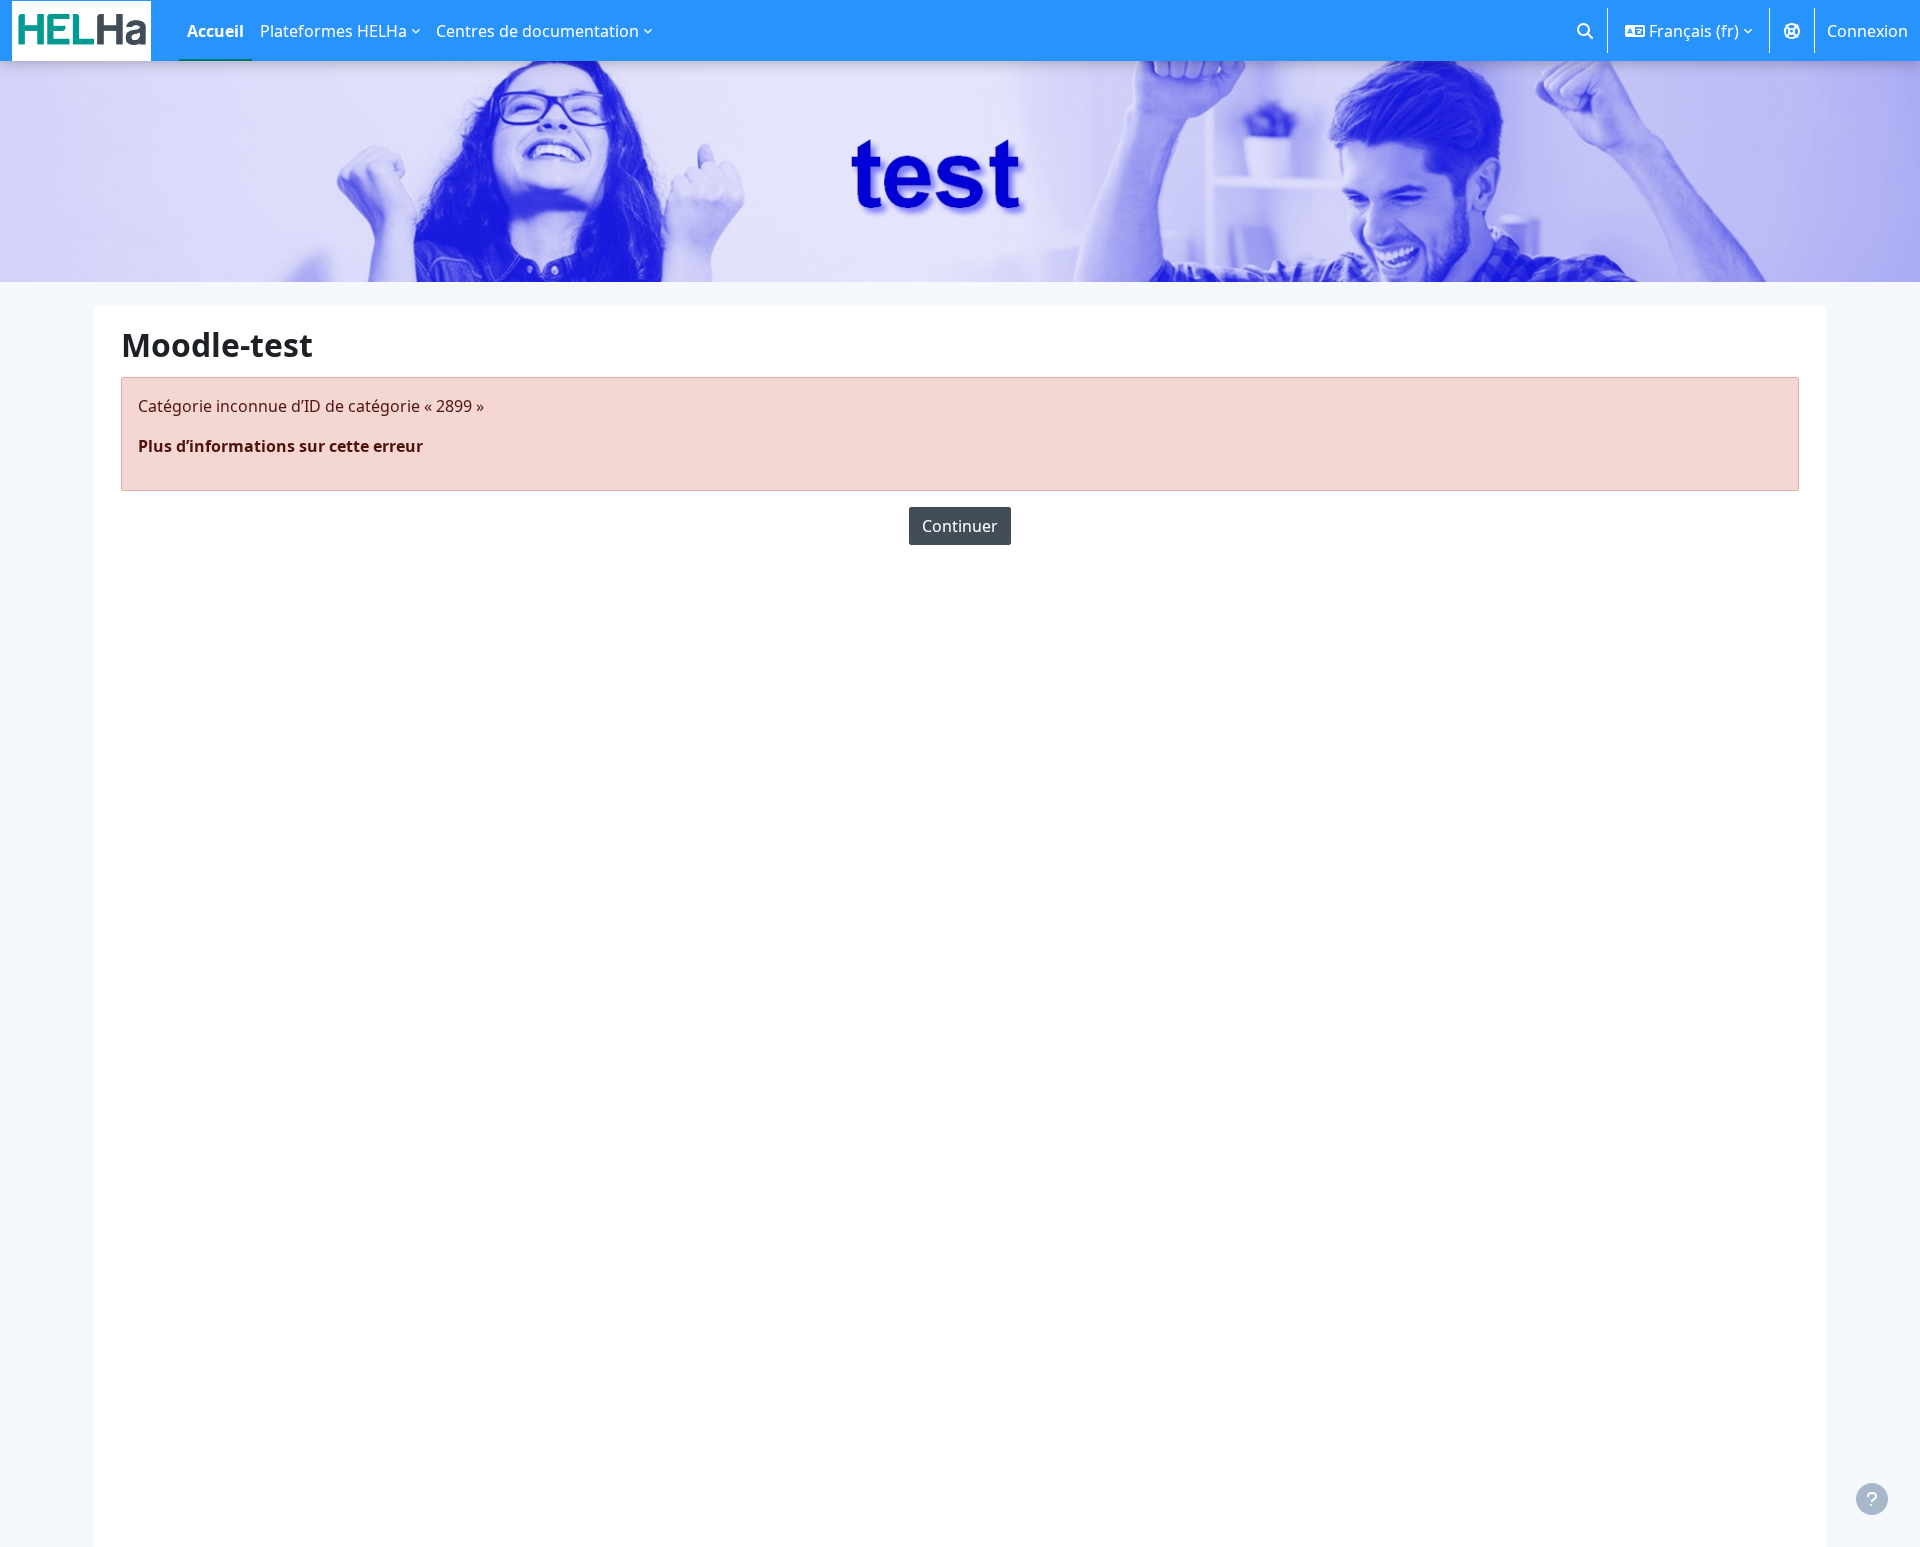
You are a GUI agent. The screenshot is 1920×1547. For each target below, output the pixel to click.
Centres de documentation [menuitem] (537, 31)
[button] (1585, 30)
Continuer (960, 526)
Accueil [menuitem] (215, 31)
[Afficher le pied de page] (1872, 1499)
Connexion (1867, 31)
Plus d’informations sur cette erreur (280, 446)
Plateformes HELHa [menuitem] (333, 31)
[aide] (1792, 30)
